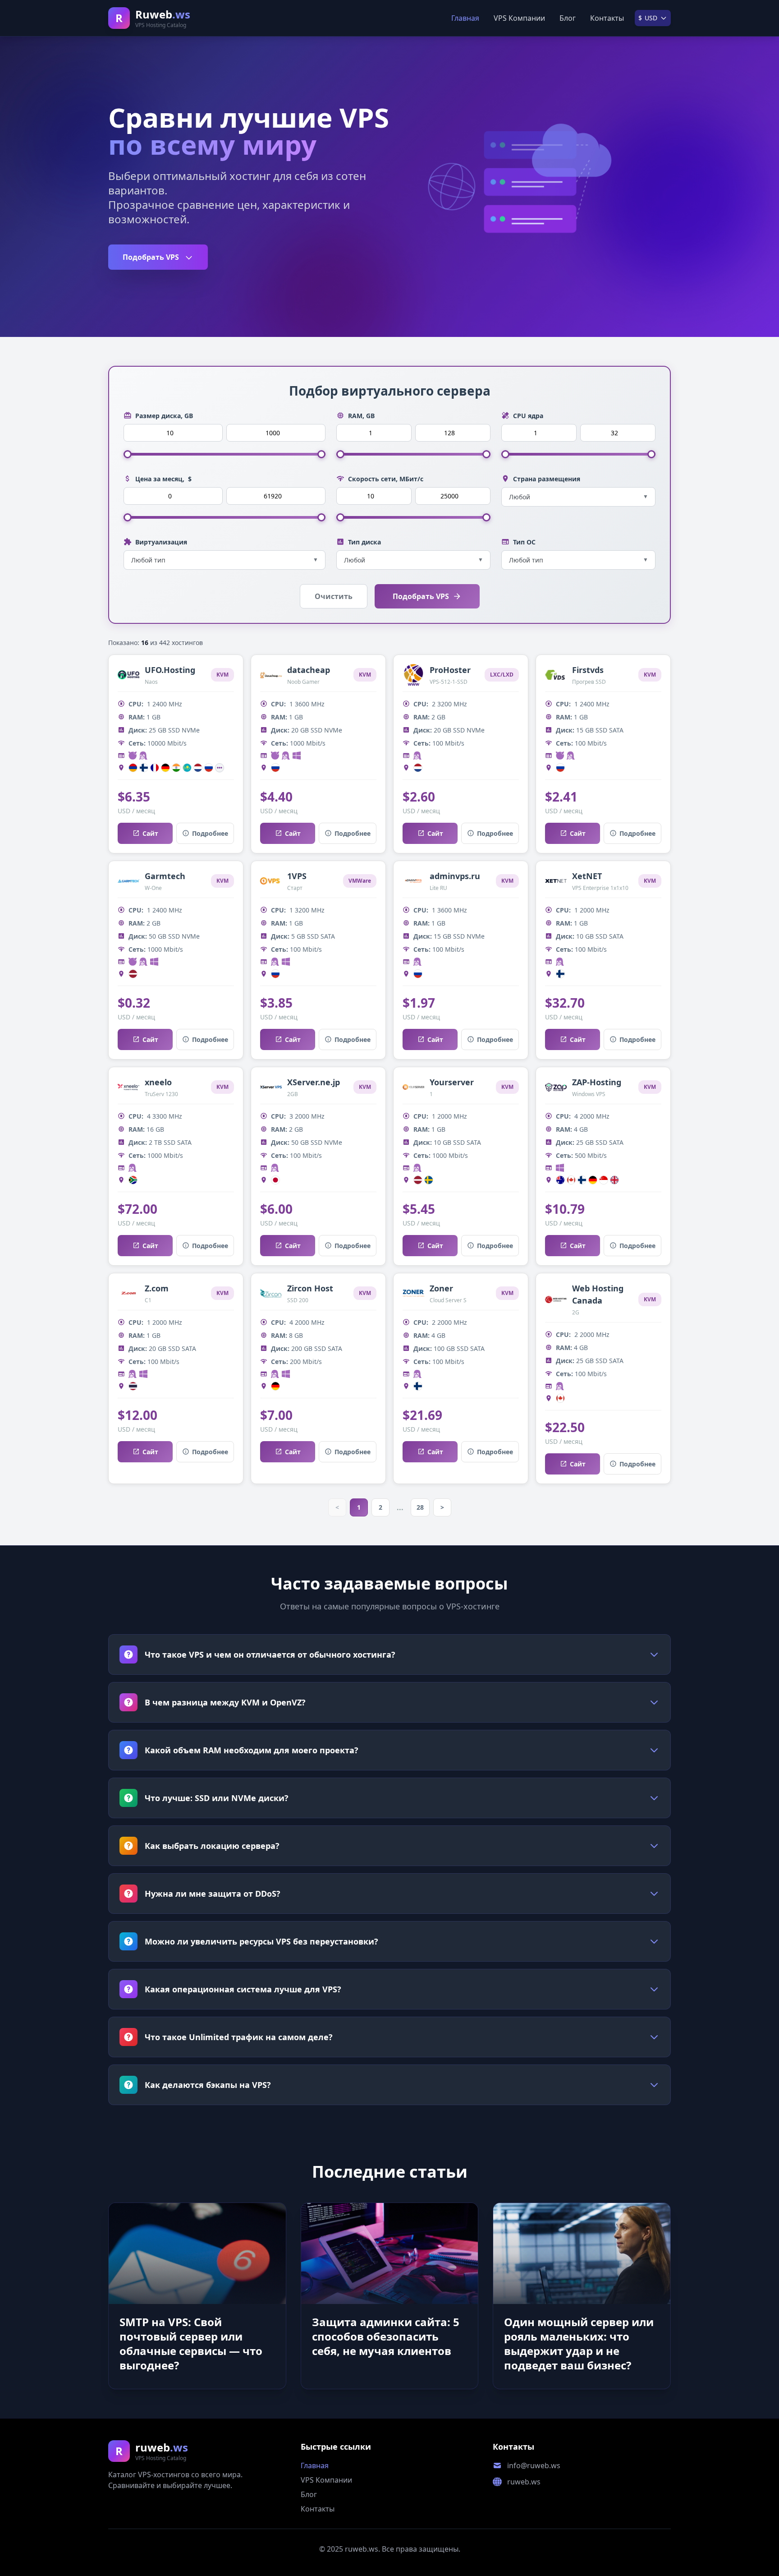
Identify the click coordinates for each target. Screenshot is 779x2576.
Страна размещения (547, 479)
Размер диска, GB (164, 416)
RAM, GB (361, 416)
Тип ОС (524, 542)
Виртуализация (161, 542)
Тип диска (364, 542)
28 (420, 1507)
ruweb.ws (524, 2482)
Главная (465, 18)
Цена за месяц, (163, 479)
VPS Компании (519, 18)
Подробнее (210, 833)
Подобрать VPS (152, 257)
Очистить (334, 596)
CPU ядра (528, 416)
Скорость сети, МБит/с (386, 479)
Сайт (150, 833)
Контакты (607, 18)
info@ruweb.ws (534, 2465)
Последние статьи (390, 2172)
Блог (568, 18)
